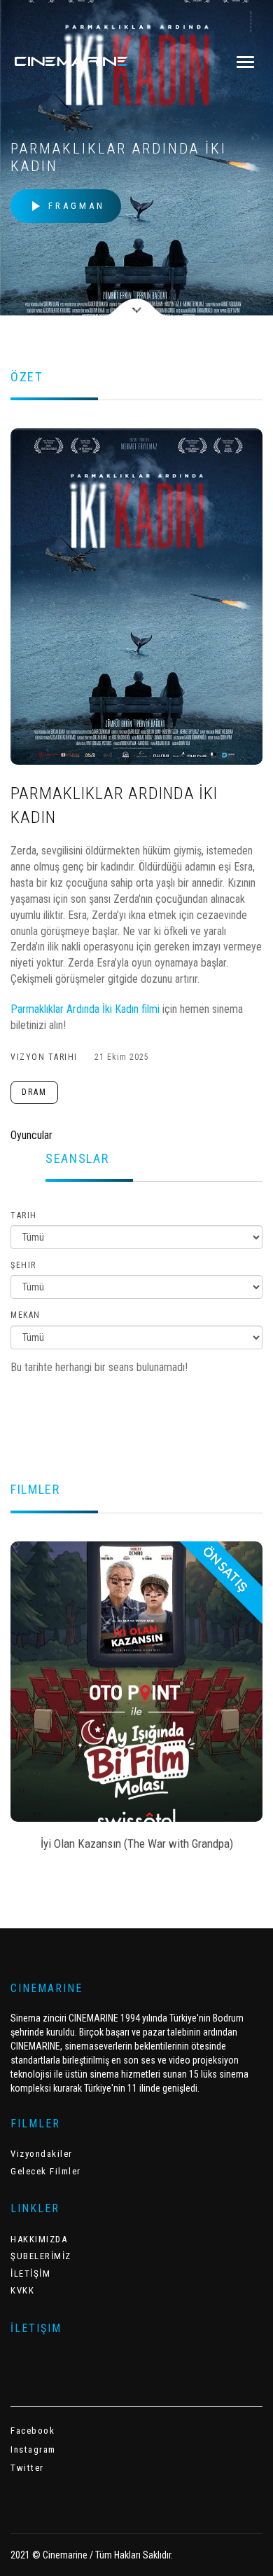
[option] (136, 1701)
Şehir (23, 1265)
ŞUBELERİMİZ (41, 2256)
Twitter (27, 2468)
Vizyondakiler (42, 2154)
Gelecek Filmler (46, 2171)
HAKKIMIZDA (39, 2239)
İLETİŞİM (30, 2274)
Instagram (33, 2449)
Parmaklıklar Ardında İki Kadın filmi (85, 1009)
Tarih (24, 1215)
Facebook (33, 2431)
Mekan (26, 1315)
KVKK (22, 2290)
